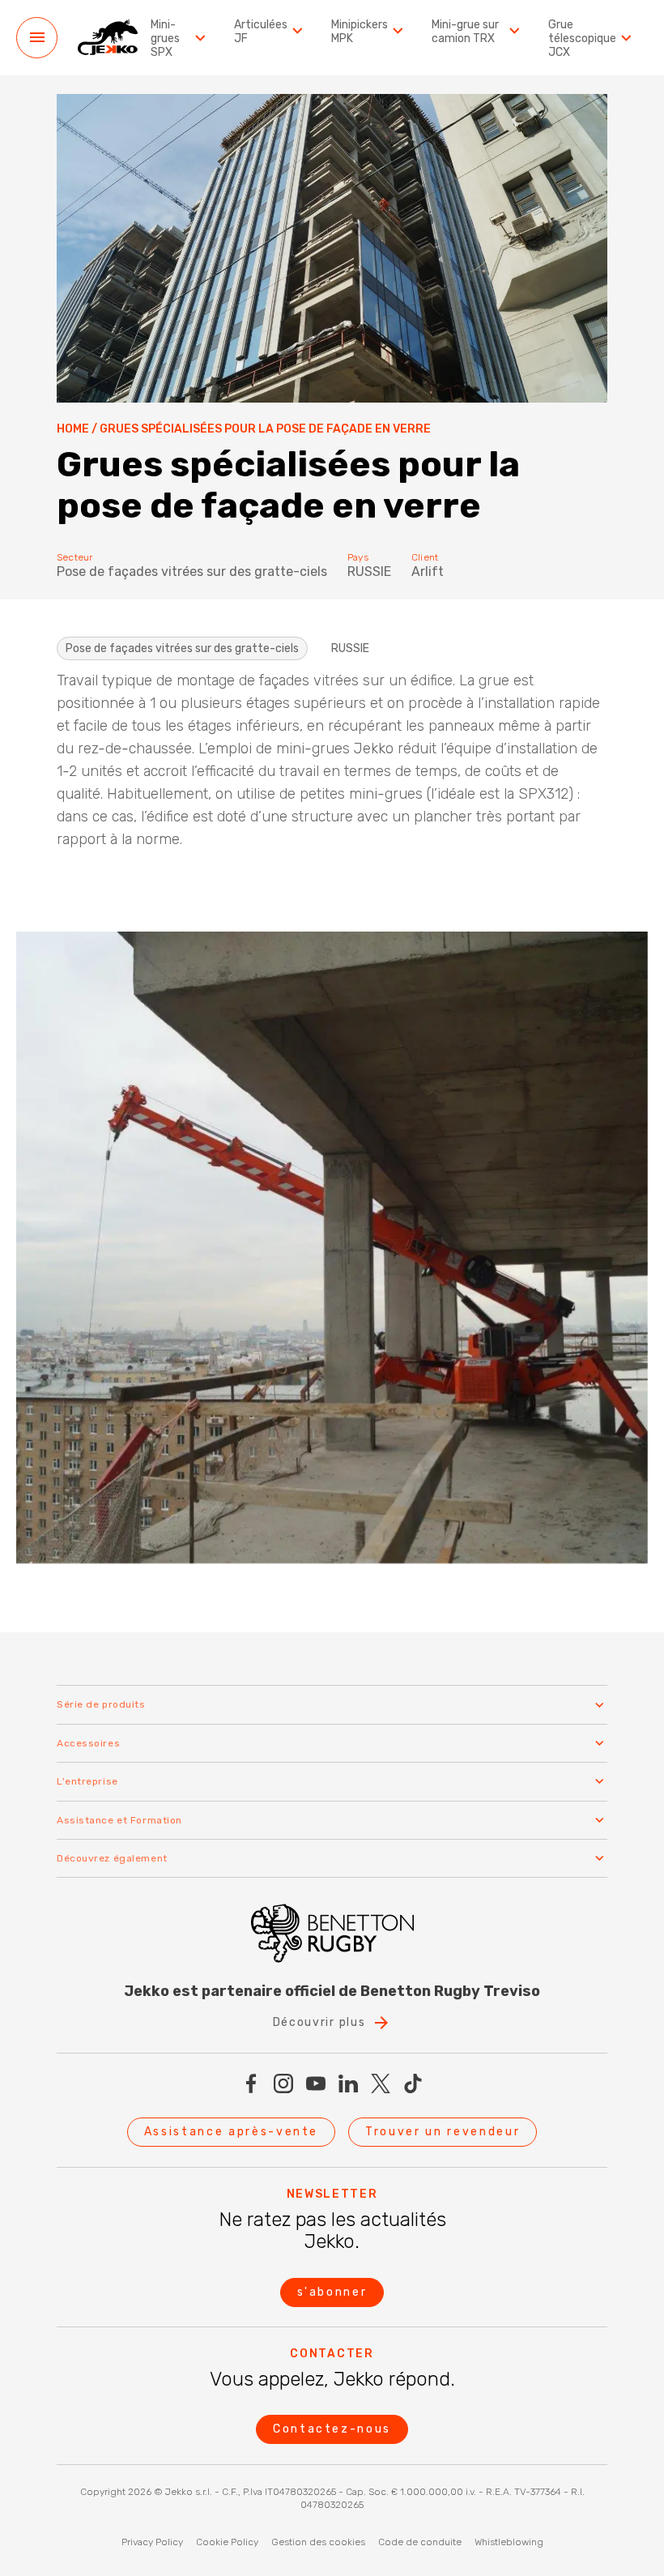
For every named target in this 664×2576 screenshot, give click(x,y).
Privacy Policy (152, 2542)
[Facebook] (251, 2083)
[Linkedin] (348, 2083)
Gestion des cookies (318, 2542)
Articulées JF (261, 32)
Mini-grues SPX (165, 39)
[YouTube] (316, 2083)
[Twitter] (381, 2083)
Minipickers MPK (360, 32)
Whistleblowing (509, 2542)
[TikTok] (413, 2083)
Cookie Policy (227, 2542)
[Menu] (37, 38)
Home (73, 429)
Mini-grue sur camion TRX (465, 32)
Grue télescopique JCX (582, 39)
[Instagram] (283, 2083)
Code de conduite (420, 2542)
